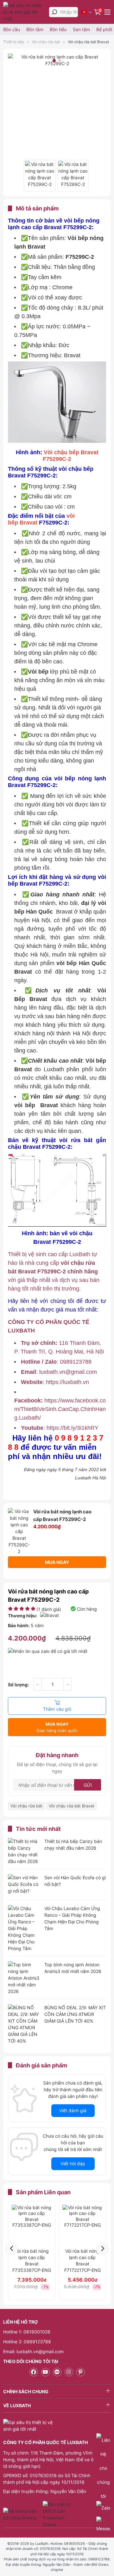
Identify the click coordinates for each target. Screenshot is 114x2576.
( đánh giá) (49, 1609)
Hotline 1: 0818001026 (27, 2332)
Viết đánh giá (73, 2110)
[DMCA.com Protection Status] (57, 2514)
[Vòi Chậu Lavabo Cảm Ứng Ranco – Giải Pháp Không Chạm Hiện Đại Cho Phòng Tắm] (24, 1928)
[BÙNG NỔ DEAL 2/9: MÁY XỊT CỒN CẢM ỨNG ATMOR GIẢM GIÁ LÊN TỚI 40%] (24, 2024)
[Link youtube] (45, 2372)
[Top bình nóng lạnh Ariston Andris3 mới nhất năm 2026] (24, 1978)
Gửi (88, 1785)
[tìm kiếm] (54, 12)
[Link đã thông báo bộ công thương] (22, 2514)
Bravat (28, 523)
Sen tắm (81, 29)
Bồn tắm (35, 29)
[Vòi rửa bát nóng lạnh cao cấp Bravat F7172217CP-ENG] (82, 2225)
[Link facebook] (34, 2372)
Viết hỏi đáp (73, 2164)
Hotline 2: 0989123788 (27, 2342)
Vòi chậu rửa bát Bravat (88, 42)
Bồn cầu (12, 29)
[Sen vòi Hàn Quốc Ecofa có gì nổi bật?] (24, 1885)
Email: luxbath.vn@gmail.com (33, 2351)
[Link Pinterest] (81, 2372)
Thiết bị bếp (14, 42)
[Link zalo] (57, 2372)
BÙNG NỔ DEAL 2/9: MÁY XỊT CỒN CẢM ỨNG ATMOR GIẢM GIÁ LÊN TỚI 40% (75, 2014)
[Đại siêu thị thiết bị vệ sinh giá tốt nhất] (25, 12)
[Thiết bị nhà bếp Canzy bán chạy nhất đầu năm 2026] (24, 1851)
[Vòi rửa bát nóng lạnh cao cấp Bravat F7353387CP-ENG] (32, 2225)
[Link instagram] (69, 2372)
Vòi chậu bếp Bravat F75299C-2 (71, 456)
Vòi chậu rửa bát (46, 42)
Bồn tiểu (58, 29)
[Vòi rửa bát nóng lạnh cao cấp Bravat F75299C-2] (40, 176)
